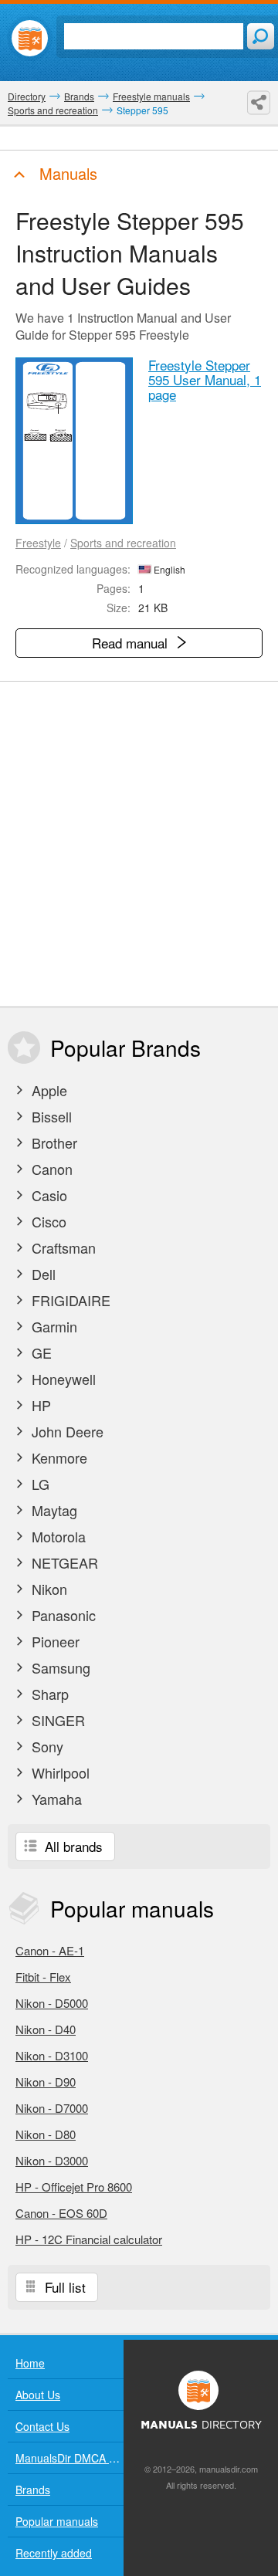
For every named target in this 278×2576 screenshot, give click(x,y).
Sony (46, 1746)
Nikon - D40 (46, 2029)
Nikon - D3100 (52, 2055)
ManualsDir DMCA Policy (69, 2458)
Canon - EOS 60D (61, 2213)
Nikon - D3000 (52, 2160)
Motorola (57, 1536)
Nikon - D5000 (52, 2003)
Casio (47, 1195)
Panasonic (62, 1615)
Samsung (59, 1667)
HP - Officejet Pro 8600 (74, 2187)
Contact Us (42, 2426)
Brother (53, 1142)
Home (30, 2363)
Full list (63, 2287)
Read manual (132, 643)
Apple (47, 1090)
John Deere (66, 1431)
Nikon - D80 (46, 2134)
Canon (50, 1169)
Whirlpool (59, 1772)
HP (39, 1405)
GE (40, 1352)
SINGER (56, 1720)
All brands (72, 1846)
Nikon (47, 1589)
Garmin (53, 1326)
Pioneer (54, 1641)
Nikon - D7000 (52, 2108)
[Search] (261, 36)
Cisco (47, 1221)
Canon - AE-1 (50, 1950)
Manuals (66, 173)
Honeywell (62, 1379)
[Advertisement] (139, 844)
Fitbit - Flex (43, 1977)
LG (39, 1484)
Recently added (54, 2553)
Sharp (48, 1694)
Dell (42, 1274)
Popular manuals (57, 2521)
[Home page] (30, 38)
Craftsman (62, 1247)
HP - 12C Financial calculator (89, 2239)
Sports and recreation (123, 543)
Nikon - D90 (46, 2082)
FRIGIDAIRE (69, 1300)
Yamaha (55, 1799)
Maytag (53, 1510)
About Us (38, 2395)
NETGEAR (63, 1562)
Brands (33, 2490)
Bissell (50, 1116)
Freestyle (38, 543)
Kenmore (58, 1457)
